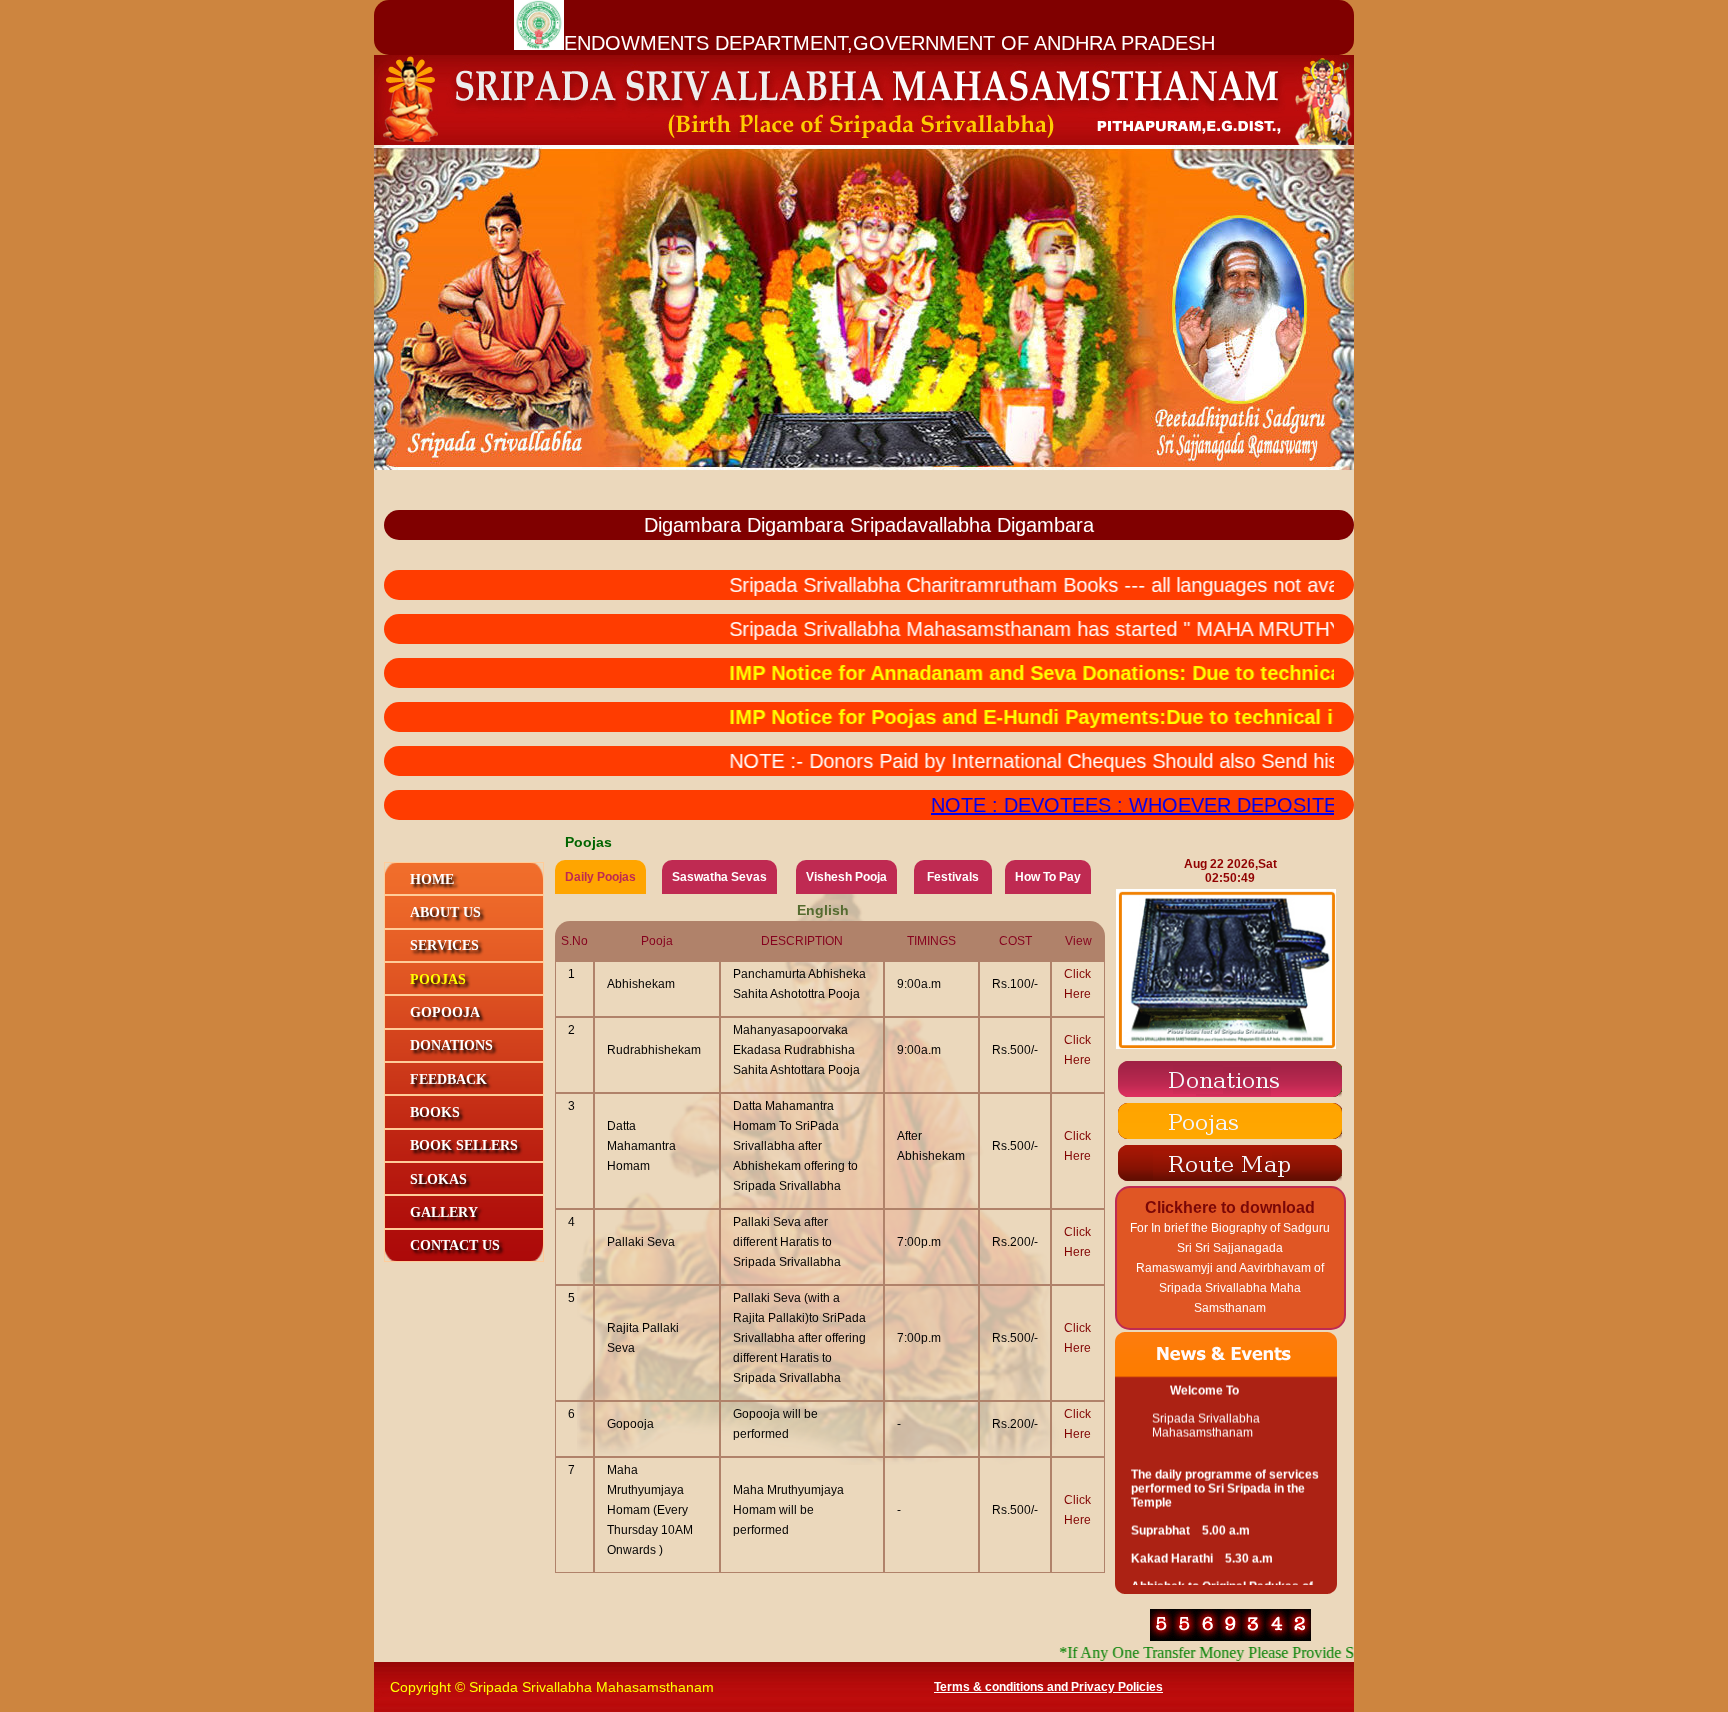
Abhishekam (641, 984)
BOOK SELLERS (464, 1145)
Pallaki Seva (641, 1242)
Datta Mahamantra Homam (641, 1146)
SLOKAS (438, 1179)
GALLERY (444, 1212)
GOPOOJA (445, 1012)
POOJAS (438, 979)
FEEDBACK (448, 1079)
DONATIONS (451, 1045)
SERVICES (444, 945)
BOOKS (435, 1112)
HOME (432, 879)
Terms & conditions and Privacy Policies (1048, 1687)
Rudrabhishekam (654, 1050)
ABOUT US (445, 912)
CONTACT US (455, 1245)
